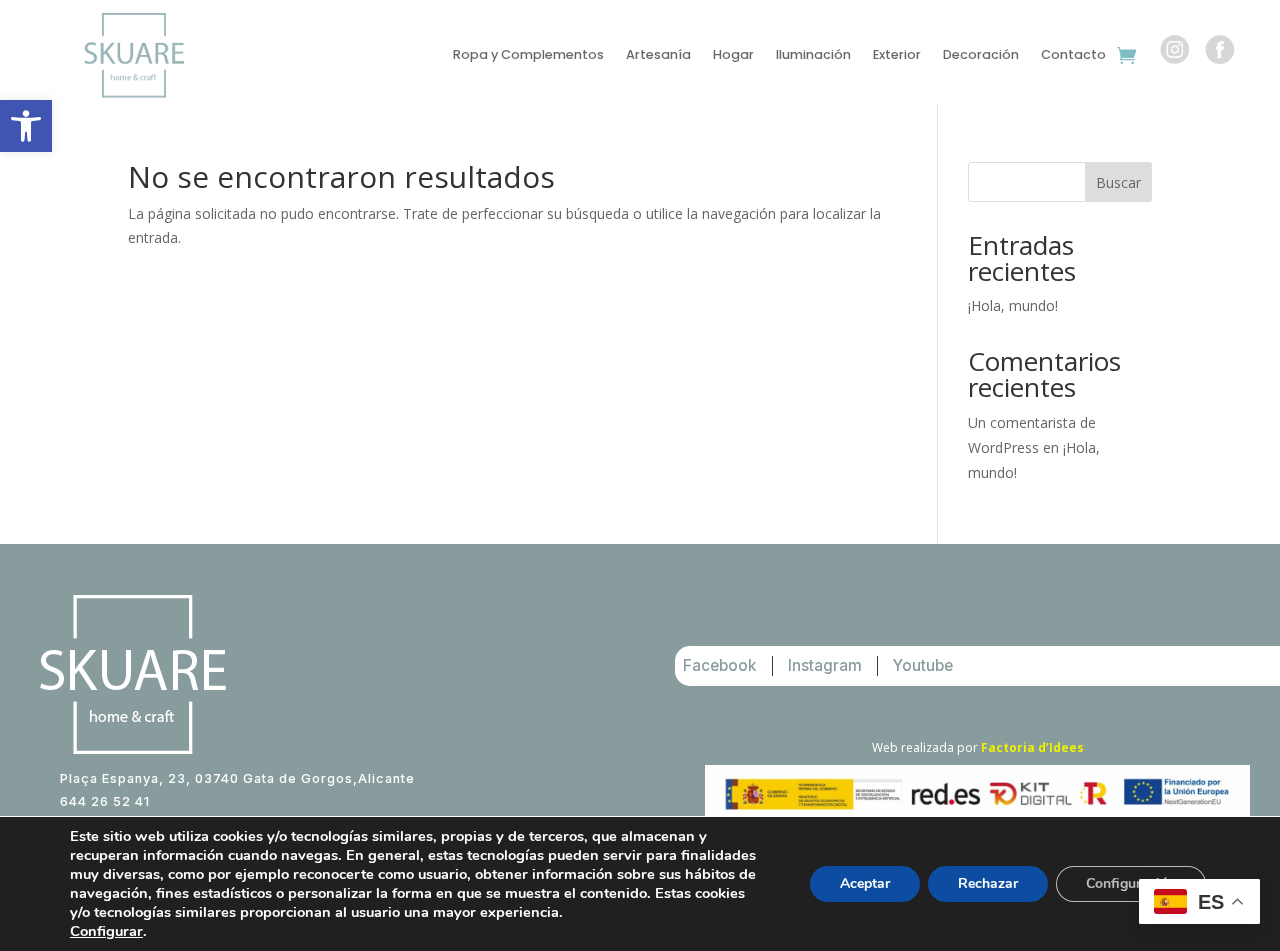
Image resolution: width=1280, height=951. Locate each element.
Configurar (106, 931)
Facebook (720, 665)
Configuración (1131, 883)
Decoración (981, 55)
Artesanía (658, 55)
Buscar (1118, 182)
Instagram (825, 665)
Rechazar (988, 883)
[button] (26, 126)
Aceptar (865, 883)
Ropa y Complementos (528, 55)
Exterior (897, 55)
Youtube (923, 665)
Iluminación (813, 55)
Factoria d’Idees (1032, 747)
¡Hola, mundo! (1013, 305)
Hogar (733, 55)
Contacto (1073, 55)
